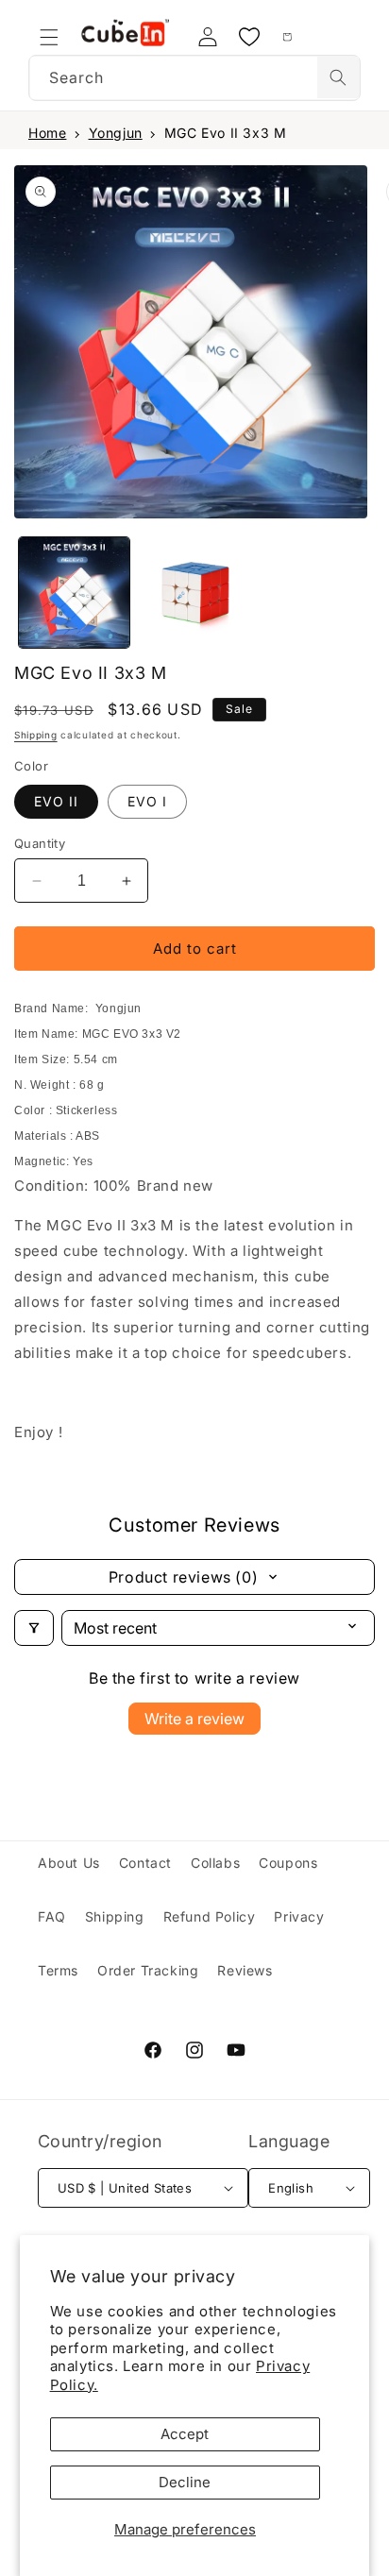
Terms (58, 1970)
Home (47, 133)
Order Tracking (148, 1970)
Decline (185, 2482)
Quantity (40, 843)
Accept (185, 2434)
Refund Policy (210, 1916)
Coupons (288, 1863)
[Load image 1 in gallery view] (74, 593)
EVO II (56, 801)
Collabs (215, 1863)
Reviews (245, 1970)
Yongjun (116, 133)
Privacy (299, 1916)
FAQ (52, 1916)
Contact (145, 1863)
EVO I (147, 801)
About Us (69, 1863)
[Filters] (34, 1628)
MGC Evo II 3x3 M (226, 133)
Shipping (36, 735)
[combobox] (194, 78)
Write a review (194, 1719)
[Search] (338, 77)
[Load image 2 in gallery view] (194, 593)
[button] (49, 37)
